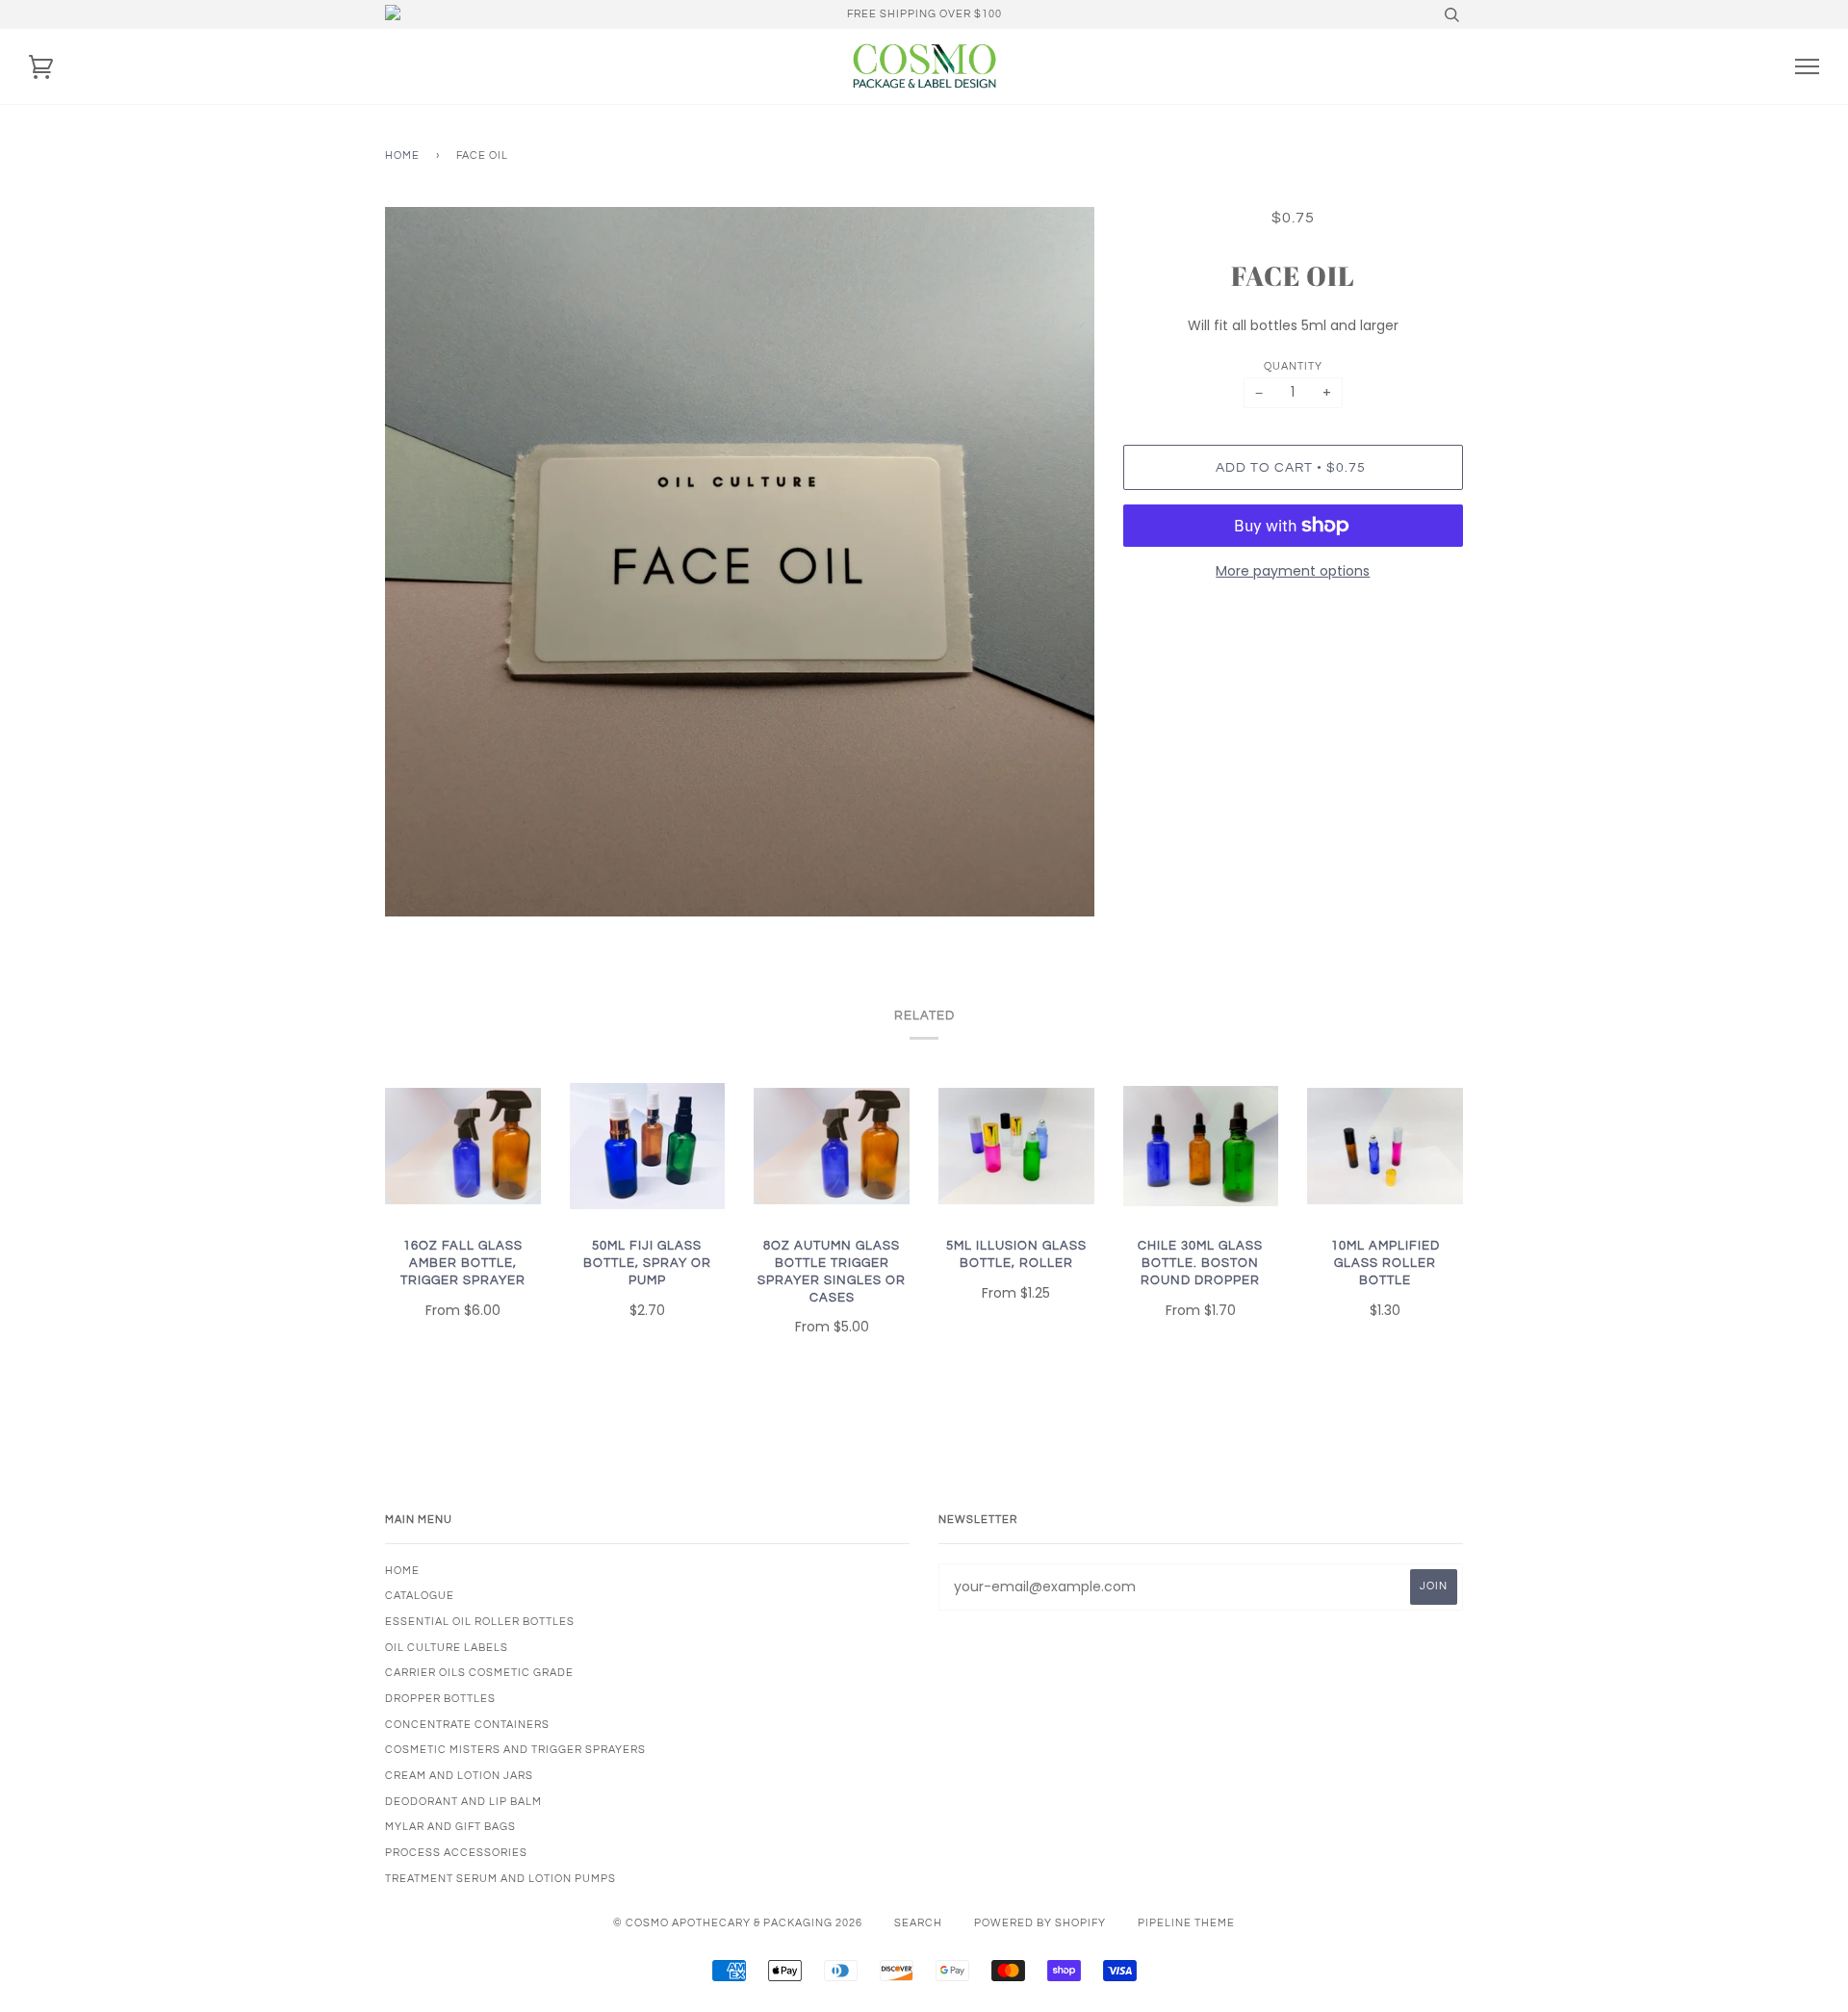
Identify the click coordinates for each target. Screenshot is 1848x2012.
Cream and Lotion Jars (459, 1776)
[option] (740, 562)
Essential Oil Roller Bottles (480, 1622)
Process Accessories (456, 1853)
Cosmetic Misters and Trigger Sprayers (515, 1750)
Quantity (1293, 366)
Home (402, 155)
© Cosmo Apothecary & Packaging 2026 (738, 1923)
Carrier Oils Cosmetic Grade (479, 1673)
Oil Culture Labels (447, 1648)
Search (918, 1923)
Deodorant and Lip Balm (463, 1802)
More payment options (1293, 571)
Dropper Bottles (440, 1699)
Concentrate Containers (467, 1725)
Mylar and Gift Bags (450, 1827)
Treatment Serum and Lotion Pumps (500, 1879)
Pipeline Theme (1186, 1923)
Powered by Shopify (1040, 1923)
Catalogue (420, 1596)
